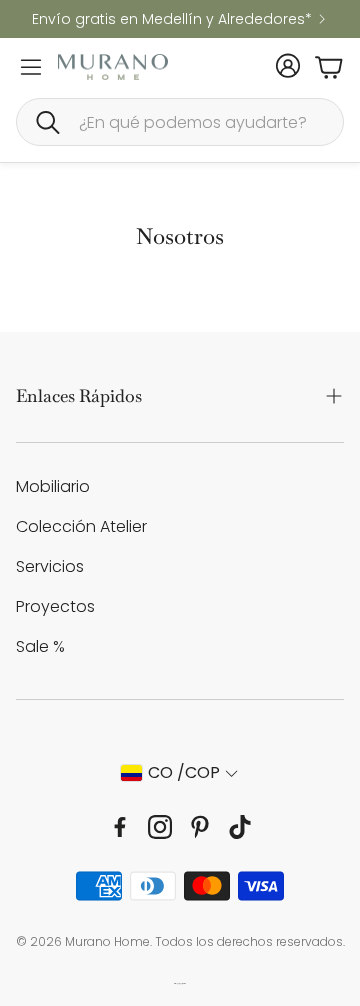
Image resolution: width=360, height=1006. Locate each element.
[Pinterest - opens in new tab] (200, 827)
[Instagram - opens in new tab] (160, 827)
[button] (180, 122)
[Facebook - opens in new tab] (120, 827)
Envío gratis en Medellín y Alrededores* (172, 19)
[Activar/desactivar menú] (31, 67)
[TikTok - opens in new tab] (240, 827)
